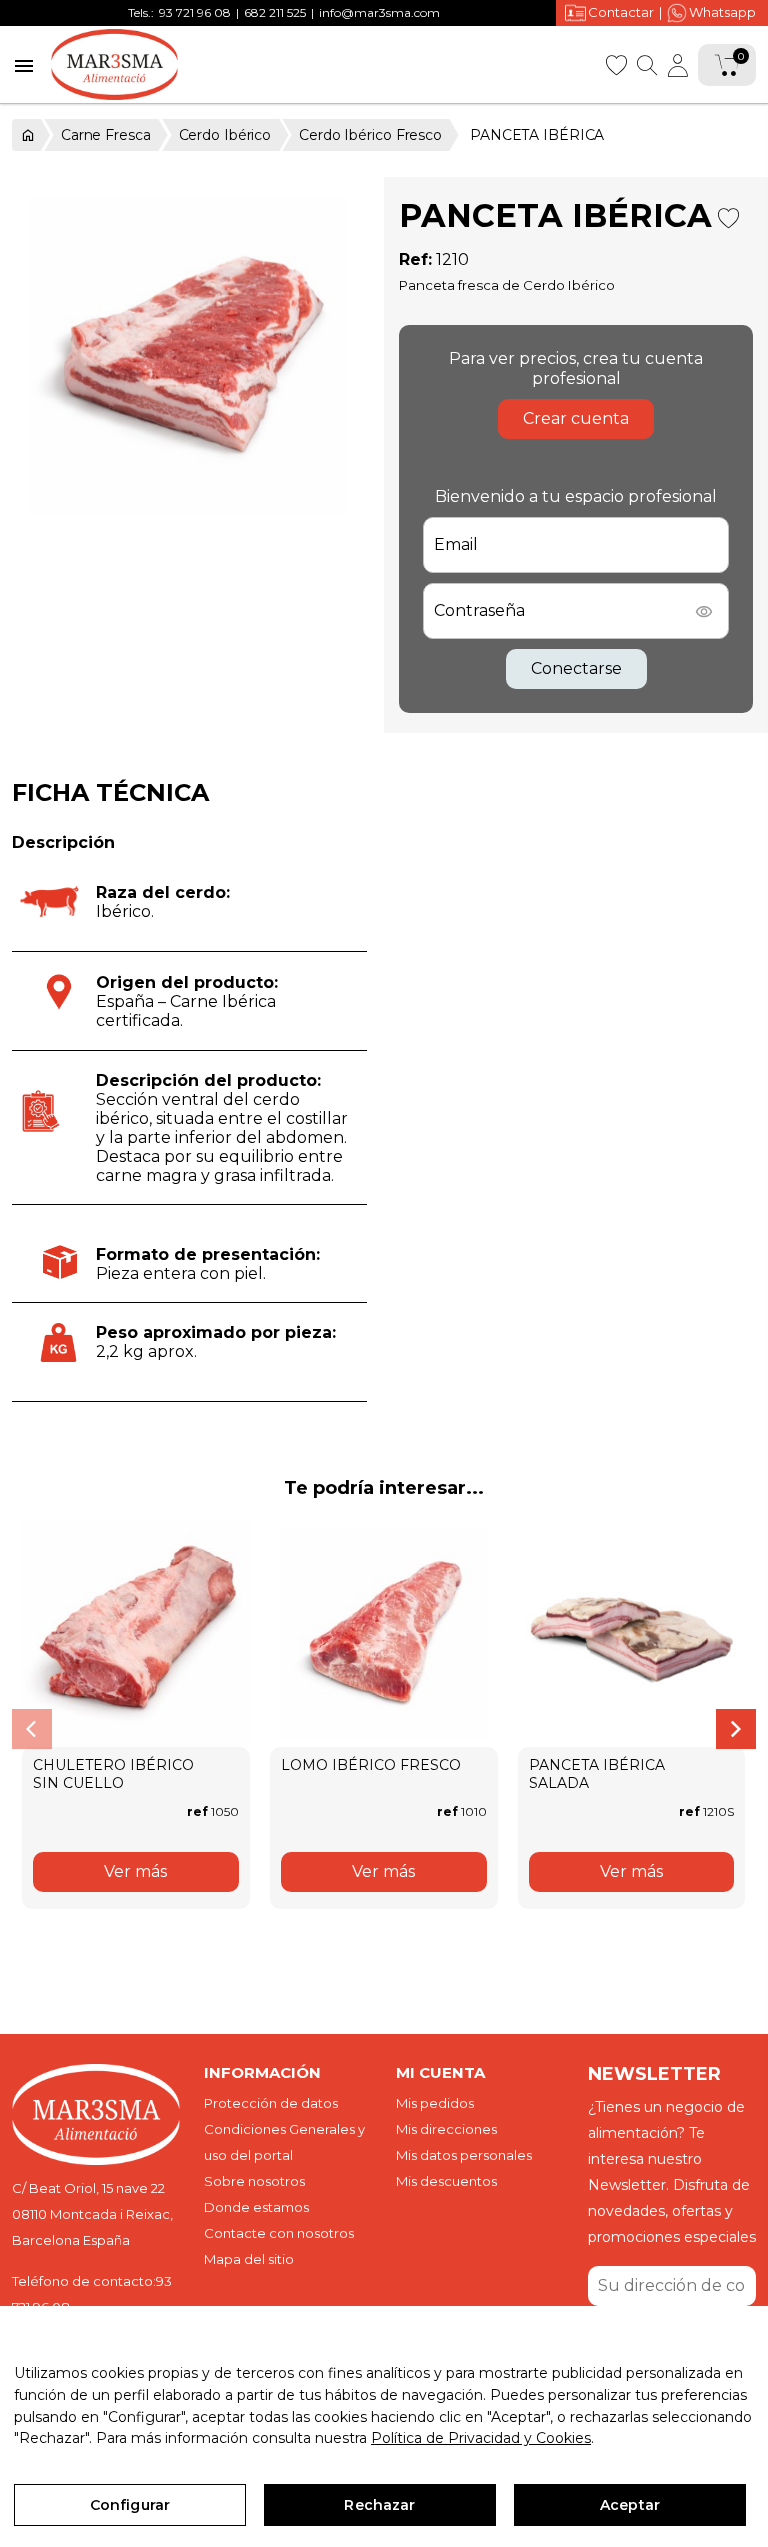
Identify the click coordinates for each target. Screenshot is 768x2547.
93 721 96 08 (195, 12)
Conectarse (576, 668)
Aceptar (630, 2505)
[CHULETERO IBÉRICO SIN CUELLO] (136, 1633)
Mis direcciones (446, 2129)
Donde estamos (256, 2207)
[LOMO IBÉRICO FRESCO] (384, 1633)
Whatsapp (722, 12)
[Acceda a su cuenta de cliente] (678, 65)
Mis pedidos (435, 2103)
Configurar (130, 2505)
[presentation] (32, 1729)
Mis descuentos (446, 2181)
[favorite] (616, 63)
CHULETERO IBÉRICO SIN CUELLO (113, 1774)
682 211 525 (275, 12)
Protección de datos (271, 2103)
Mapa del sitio (249, 2259)
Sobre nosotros (254, 2181)
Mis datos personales (464, 2155)
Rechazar (379, 2505)
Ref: (415, 259)
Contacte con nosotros (279, 2233)
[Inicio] (26, 135)
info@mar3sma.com (379, 12)
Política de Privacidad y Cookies (481, 2438)
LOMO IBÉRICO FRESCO (371, 1765)
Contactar (621, 12)
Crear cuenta (576, 418)
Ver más (135, 1871)
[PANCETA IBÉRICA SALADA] (632, 1633)
